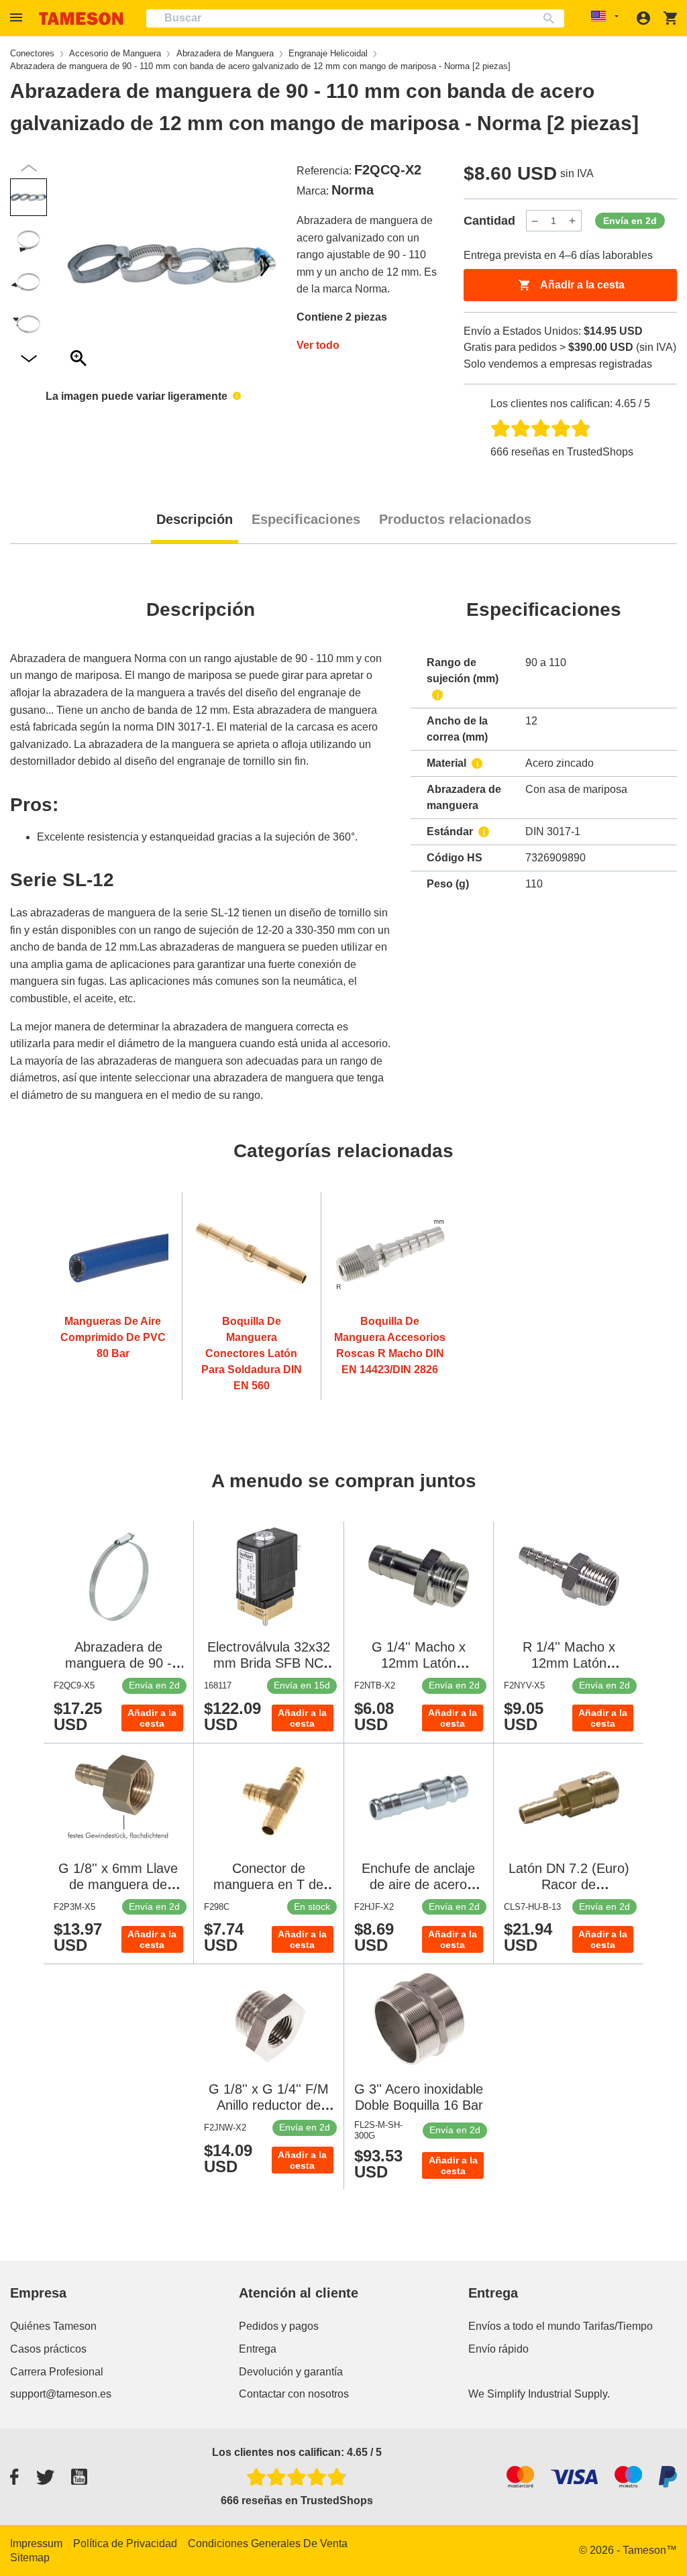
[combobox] (355, 18)
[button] (18, 18)
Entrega (258, 2349)
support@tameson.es (61, 2394)
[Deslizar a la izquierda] (265, 266)
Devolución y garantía (291, 2372)
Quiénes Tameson (53, 2326)
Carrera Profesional (57, 2372)
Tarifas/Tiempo (618, 2326)
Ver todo (318, 345)
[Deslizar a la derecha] (78, 266)
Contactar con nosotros (294, 2394)
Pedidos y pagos (279, 2326)
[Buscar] (552, 18)
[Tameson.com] (81, 18)
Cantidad (489, 221)
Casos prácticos (48, 2349)
